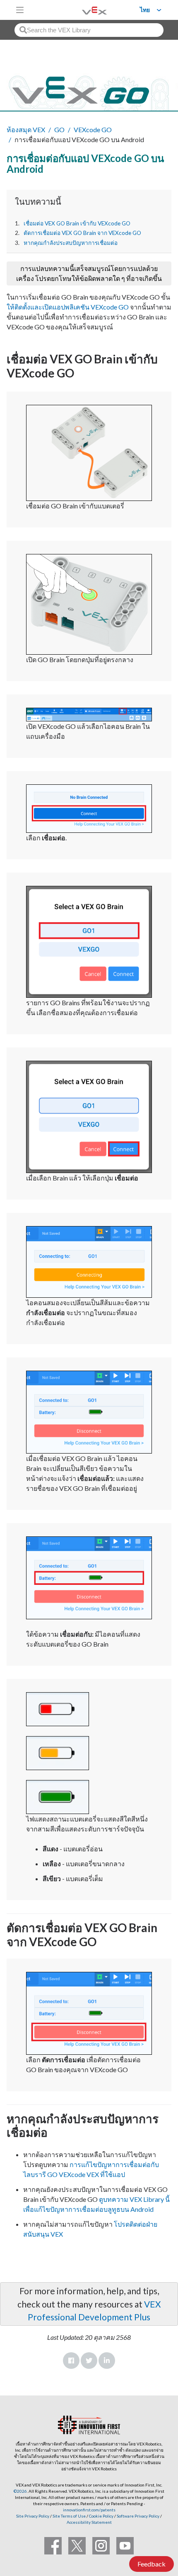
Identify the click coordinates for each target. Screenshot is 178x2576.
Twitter (89, 2361)
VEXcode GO (93, 129)
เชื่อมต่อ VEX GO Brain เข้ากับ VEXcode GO (77, 223)
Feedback (152, 2564)
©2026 (20, 2491)
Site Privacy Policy (33, 2516)
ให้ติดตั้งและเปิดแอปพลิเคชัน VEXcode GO (68, 307)
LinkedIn (107, 2361)
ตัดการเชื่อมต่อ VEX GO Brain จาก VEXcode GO (82, 233)
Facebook (71, 2361)
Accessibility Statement (89, 2522)
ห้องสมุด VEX (26, 129)
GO (59, 129)
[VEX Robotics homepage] (84, 10)
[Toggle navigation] (20, 10)
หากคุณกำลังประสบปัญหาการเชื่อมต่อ (71, 243)
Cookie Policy (101, 2516)
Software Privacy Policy (138, 2516)
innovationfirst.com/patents (89, 2510)
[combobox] (89, 30)
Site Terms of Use (69, 2516)
